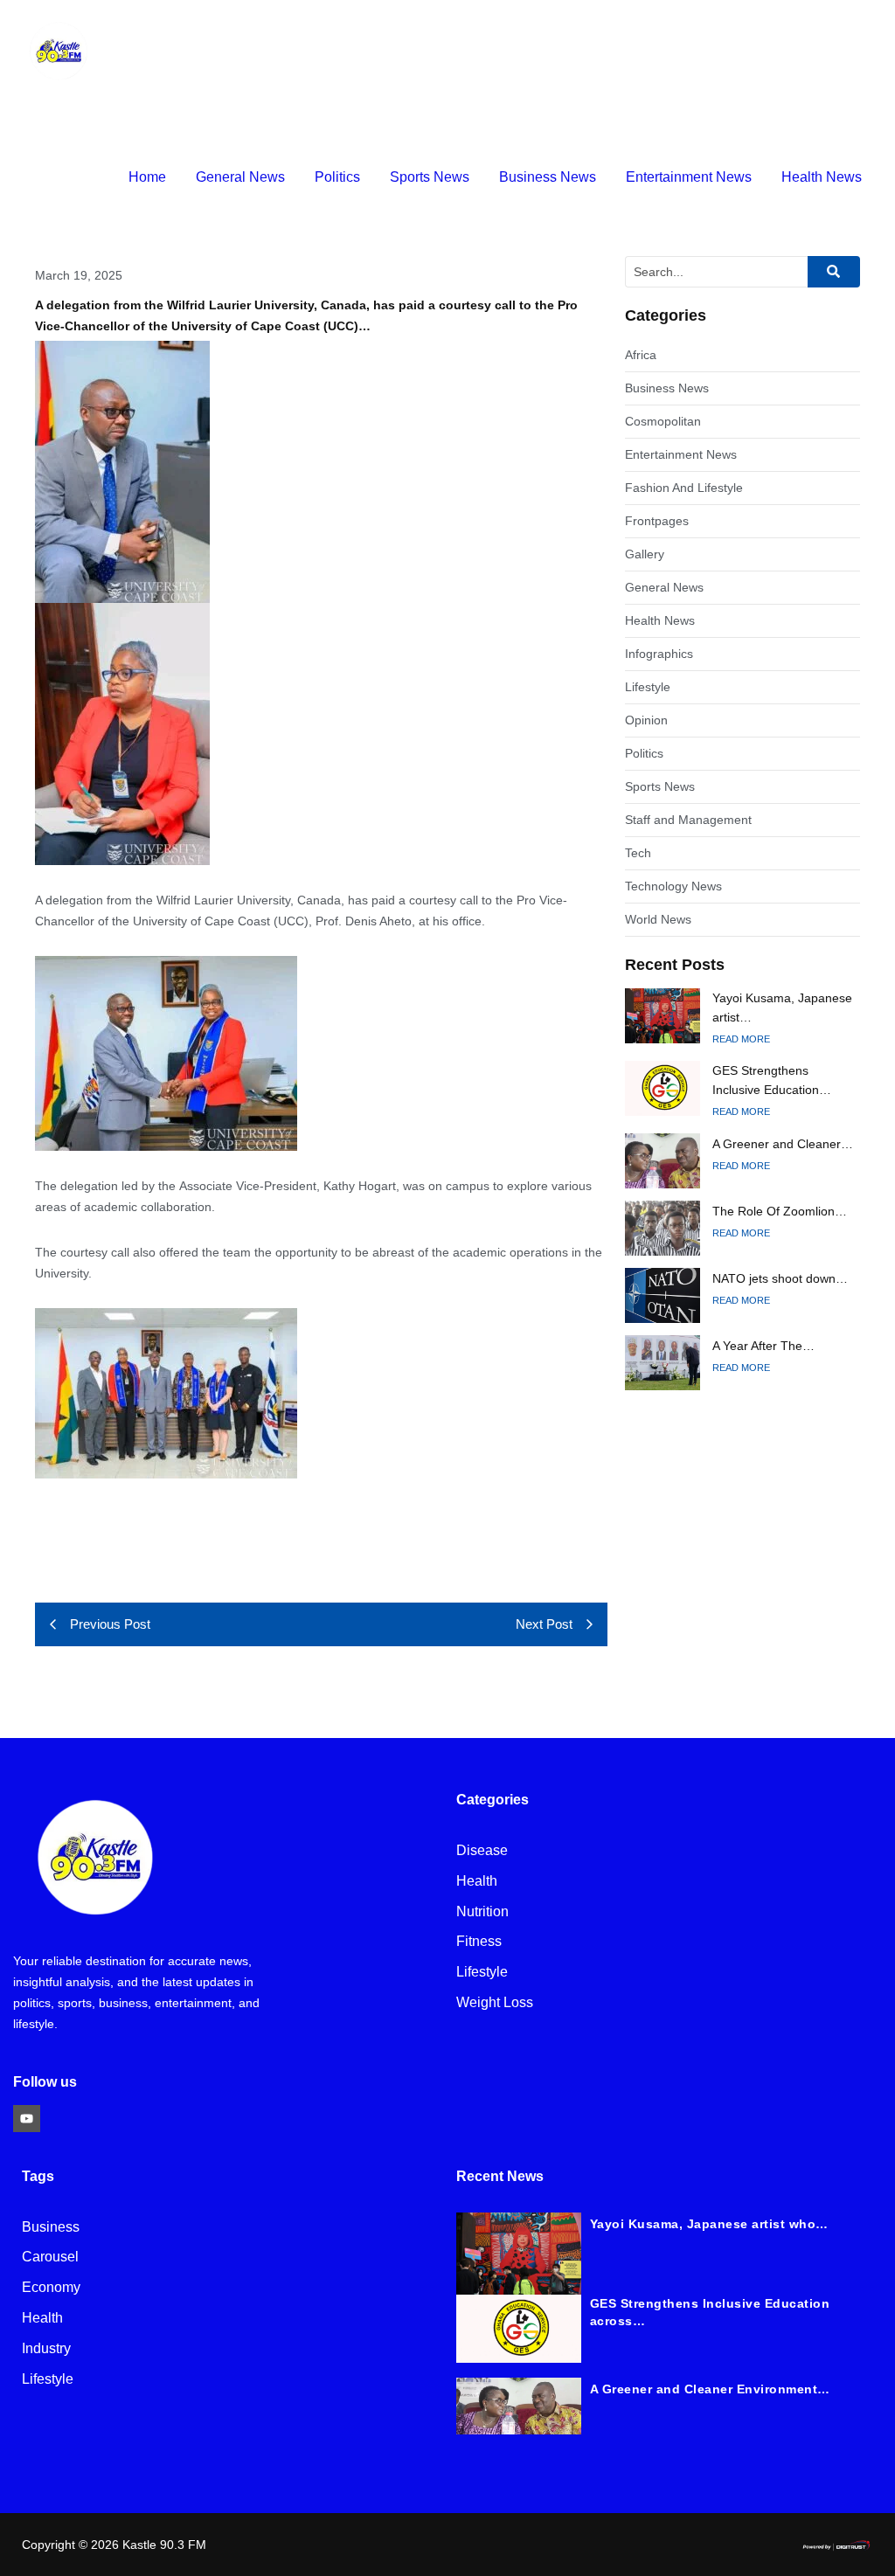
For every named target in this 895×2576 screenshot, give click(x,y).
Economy (51, 2288)
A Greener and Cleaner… (783, 1144)
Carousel (50, 2257)
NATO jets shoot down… (780, 1278)
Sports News (430, 177)
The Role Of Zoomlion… (780, 1211)
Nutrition (482, 1912)
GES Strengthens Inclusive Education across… (710, 2312)
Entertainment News (689, 177)
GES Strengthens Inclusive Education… (772, 1080)
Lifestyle (482, 1973)
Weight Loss (495, 2003)
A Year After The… (763, 1346)
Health (477, 1882)
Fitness (479, 1942)
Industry (46, 2349)
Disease (482, 1851)
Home (147, 177)
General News (240, 177)
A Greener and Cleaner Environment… (710, 2389)
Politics (337, 177)
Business (51, 2228)
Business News (548, 177)
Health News (822, 177)
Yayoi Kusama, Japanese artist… (782, 1008)
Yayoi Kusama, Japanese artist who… (709, 2224)
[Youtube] (27, 2119)
